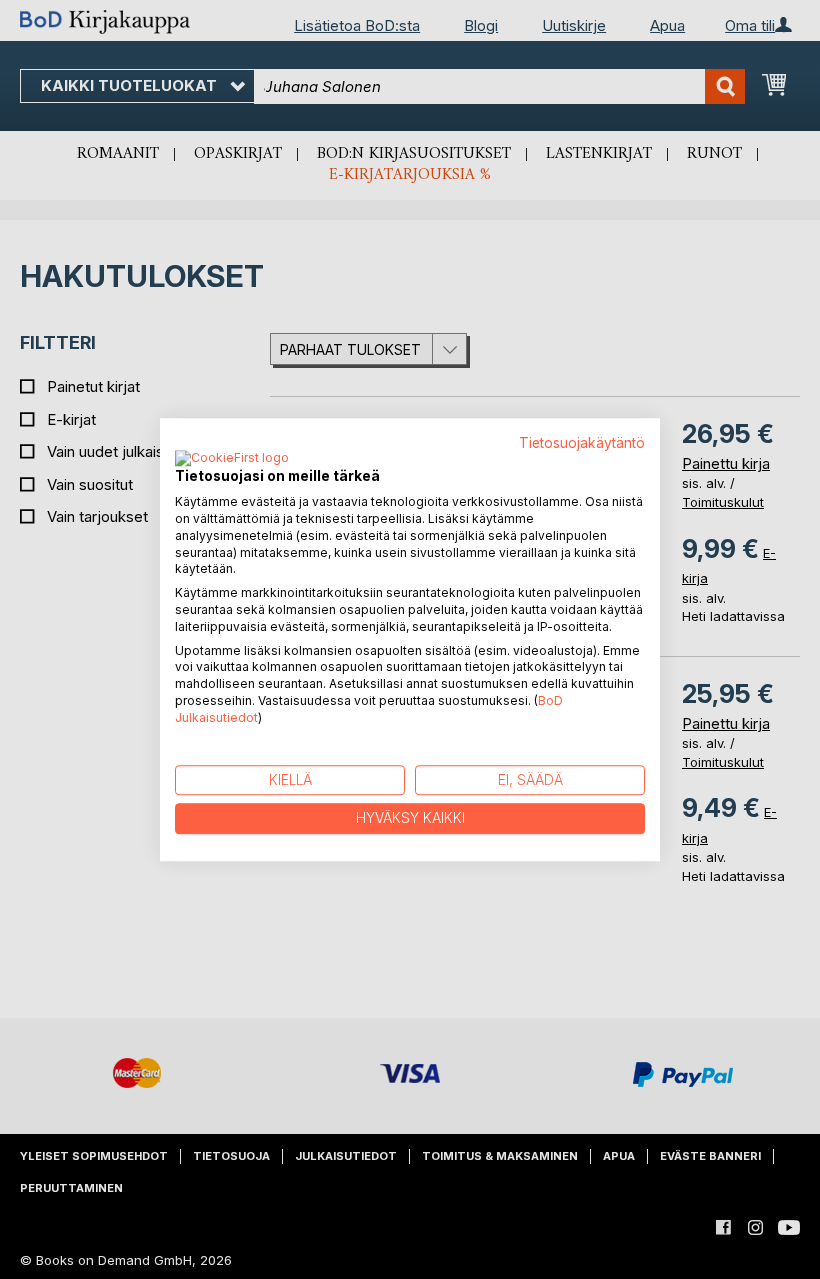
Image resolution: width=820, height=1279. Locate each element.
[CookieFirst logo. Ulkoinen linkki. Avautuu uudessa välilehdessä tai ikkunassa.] (232, 460)
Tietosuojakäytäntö (582, 443)
